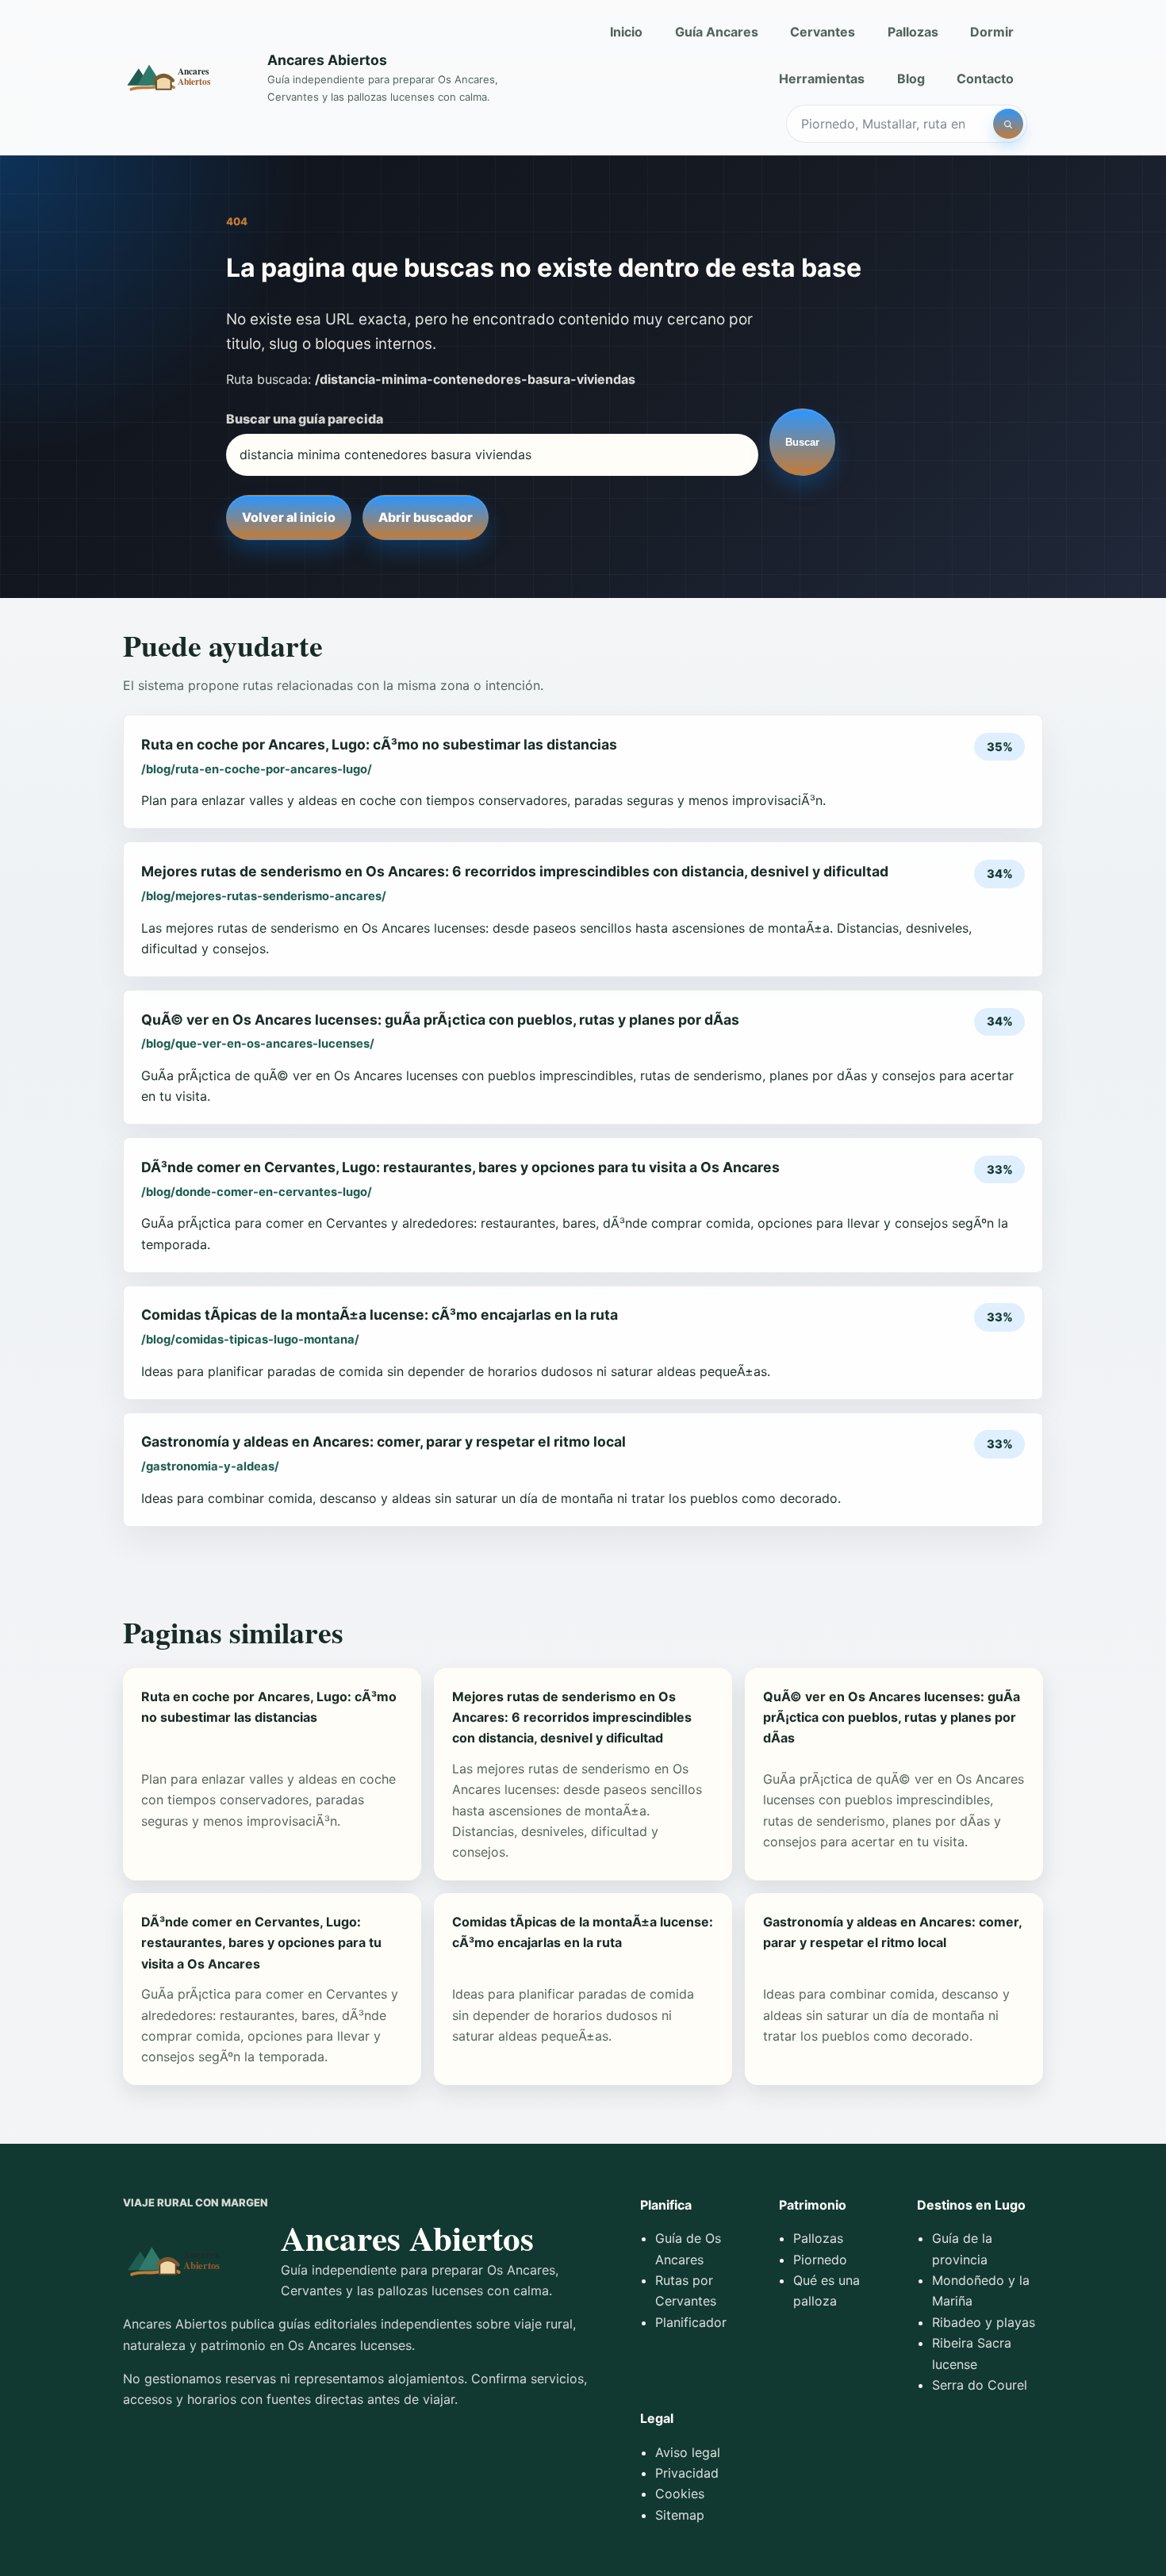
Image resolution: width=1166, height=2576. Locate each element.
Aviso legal (688, 2452)
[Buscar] (1008, 124)
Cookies (680, 2494)
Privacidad (687, 2473)
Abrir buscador (426, 517)
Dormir (992, 32)
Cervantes (823, 32)
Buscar (802, 442)
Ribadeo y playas (984, 2322)
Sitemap (680, 2515)
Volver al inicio (289, 517)
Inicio (626, 32)
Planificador (691, 2322)
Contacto (985, 79)
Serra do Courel (980, 2385)
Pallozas (913, 32)
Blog (911, 79)
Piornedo (820, 2260)
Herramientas (822, 79)
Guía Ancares (717, 32)
